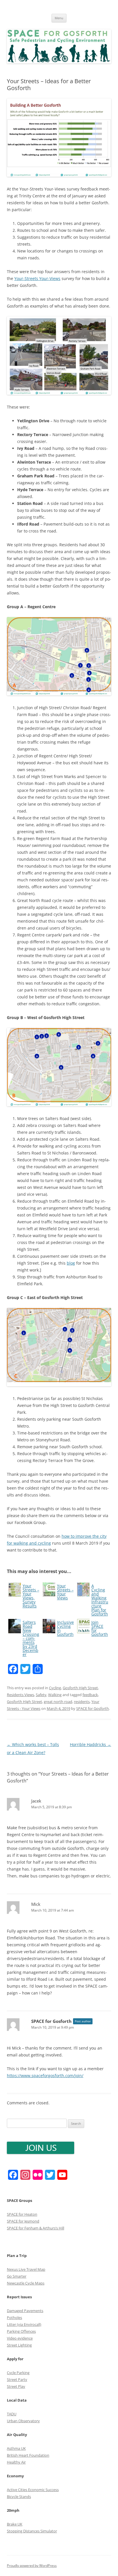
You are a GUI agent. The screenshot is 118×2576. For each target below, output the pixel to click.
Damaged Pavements (25, 2311)
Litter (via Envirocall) (24, 2324)
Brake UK (15, 2524)
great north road (58, 1702)
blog (71, 1263)
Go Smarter (17, 2276)
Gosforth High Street (80, 1688)
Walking (55, 1695)
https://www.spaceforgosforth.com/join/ (45, 2076)
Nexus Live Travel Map (26, 2269)
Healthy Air (16, 2462)
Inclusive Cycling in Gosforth (65, 1628)
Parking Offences (21, 2331)
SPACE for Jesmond (23, 2221)
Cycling (55, 1688)
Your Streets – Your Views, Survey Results (31, 1596)
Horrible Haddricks (91, 1744)
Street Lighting (19, 2345)
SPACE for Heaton (22, 2214)
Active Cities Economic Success (33, 2490)
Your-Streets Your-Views (37, 278)
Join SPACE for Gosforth (100, 1628)
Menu (59, 18)
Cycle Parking (18, 2373)
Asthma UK (16, 2448)
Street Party (17, 2379)
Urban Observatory (23, 2421)
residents (82, 1702)
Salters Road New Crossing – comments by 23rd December (31, 1638)
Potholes (14, 2318)
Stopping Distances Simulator (32, 2531)
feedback (90, 1695)
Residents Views (20, 1695)
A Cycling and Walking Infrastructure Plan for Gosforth (100, 1600)
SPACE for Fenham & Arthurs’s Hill (36, 2228)
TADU (12, 2414)
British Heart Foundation (28, 2455)
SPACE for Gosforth (93, 1708)
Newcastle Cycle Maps (26, 2283)
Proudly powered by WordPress (32, 2566)
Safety (41, 1695)
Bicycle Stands (19, 2497)
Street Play (16, 2386)
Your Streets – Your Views (65, 1592)
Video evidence (20, 2338)
